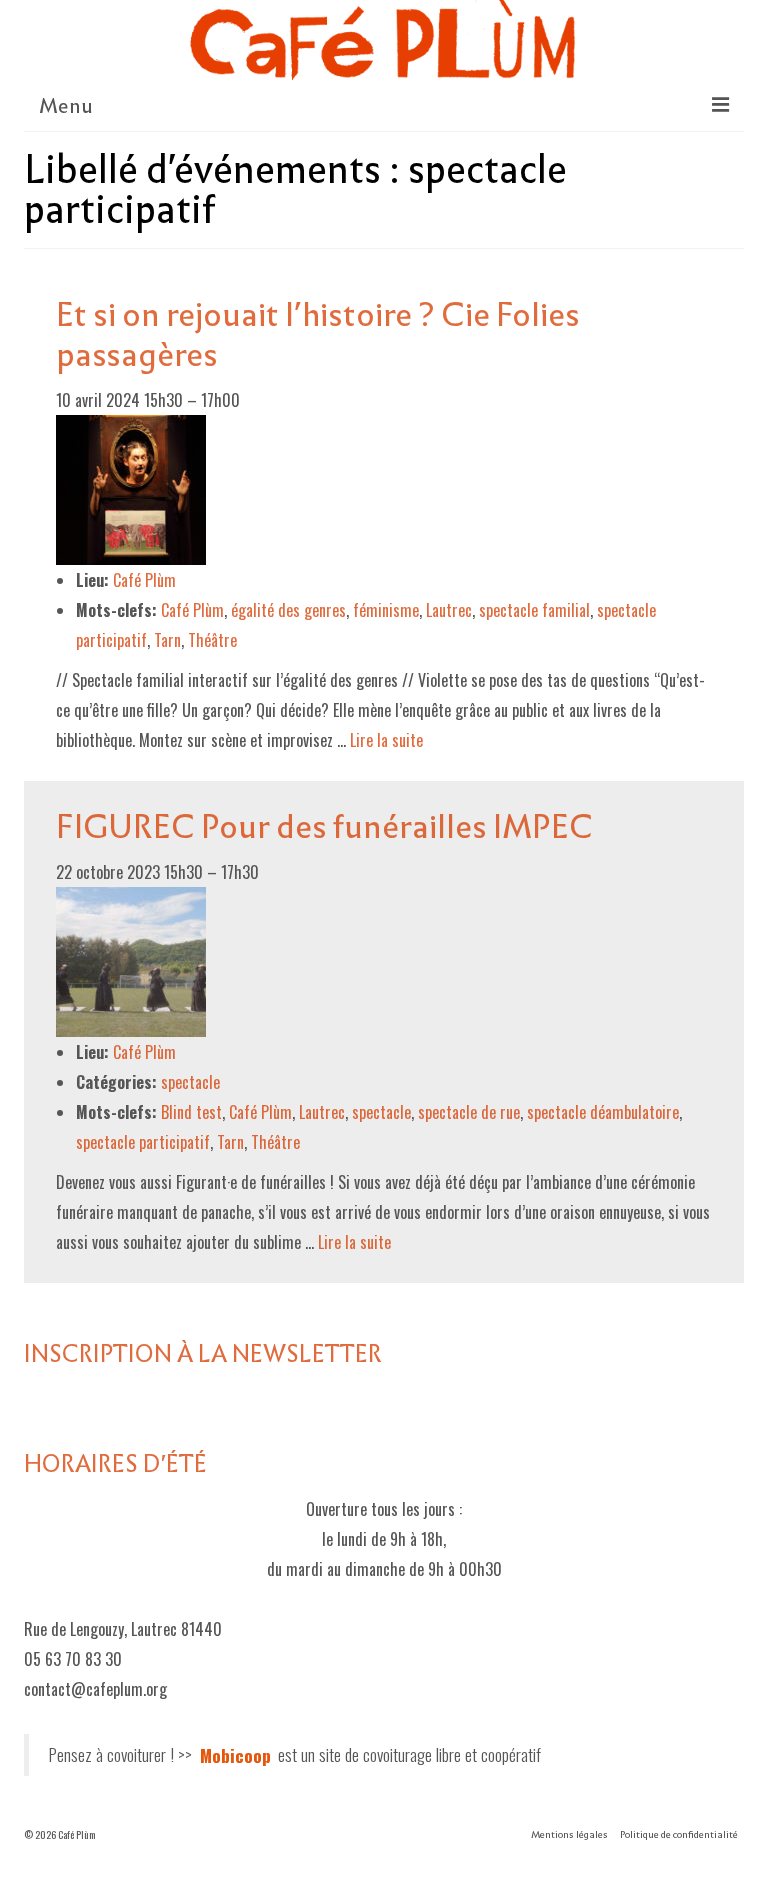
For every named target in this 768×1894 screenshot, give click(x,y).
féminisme (386, 610)
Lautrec (449, 610)
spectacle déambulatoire (603, 1112)
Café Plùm (192, 610)
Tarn (167, 640)
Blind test (191, 1112)
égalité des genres (288, 610)
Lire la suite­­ (386, 740)
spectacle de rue (469, 1112)
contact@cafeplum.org (95, 1689)
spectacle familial (534, 610)
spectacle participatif (143, 1142)
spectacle (190, 1082)
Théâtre (212, 640)
